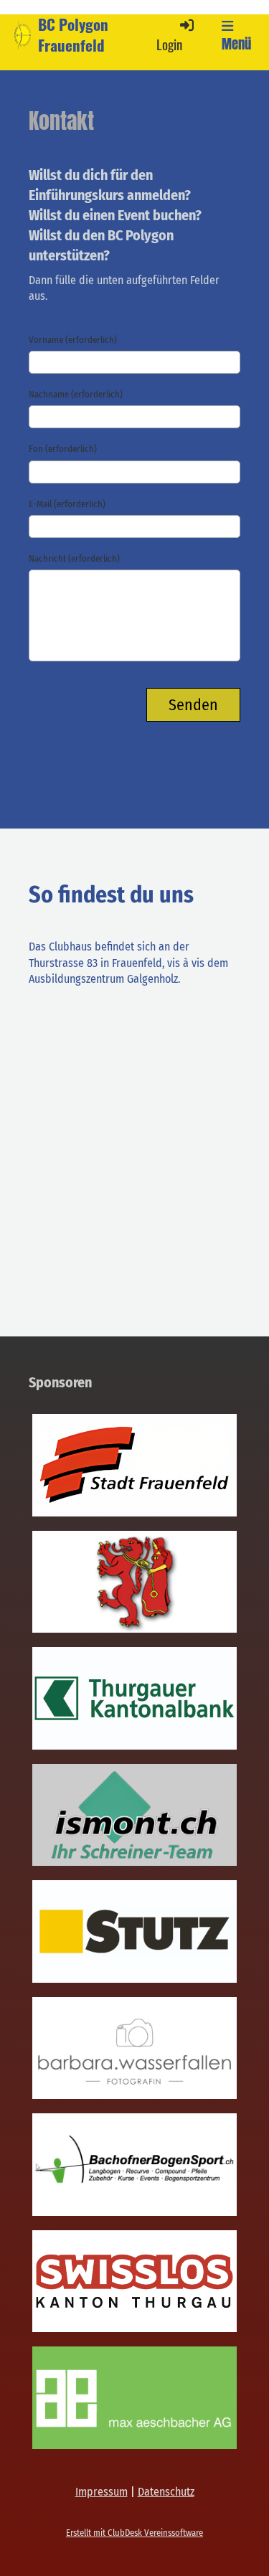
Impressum (102, 2492)
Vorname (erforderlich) (73, 340)
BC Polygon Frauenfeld (73, 35)
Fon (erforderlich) (63, 449)
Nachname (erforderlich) (76, 394)
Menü (236, 44)
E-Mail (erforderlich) (67, 504)
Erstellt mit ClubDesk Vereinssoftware (134, 2533)
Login (169, 44)
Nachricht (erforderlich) (74, 558)
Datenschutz (166, 2492)
